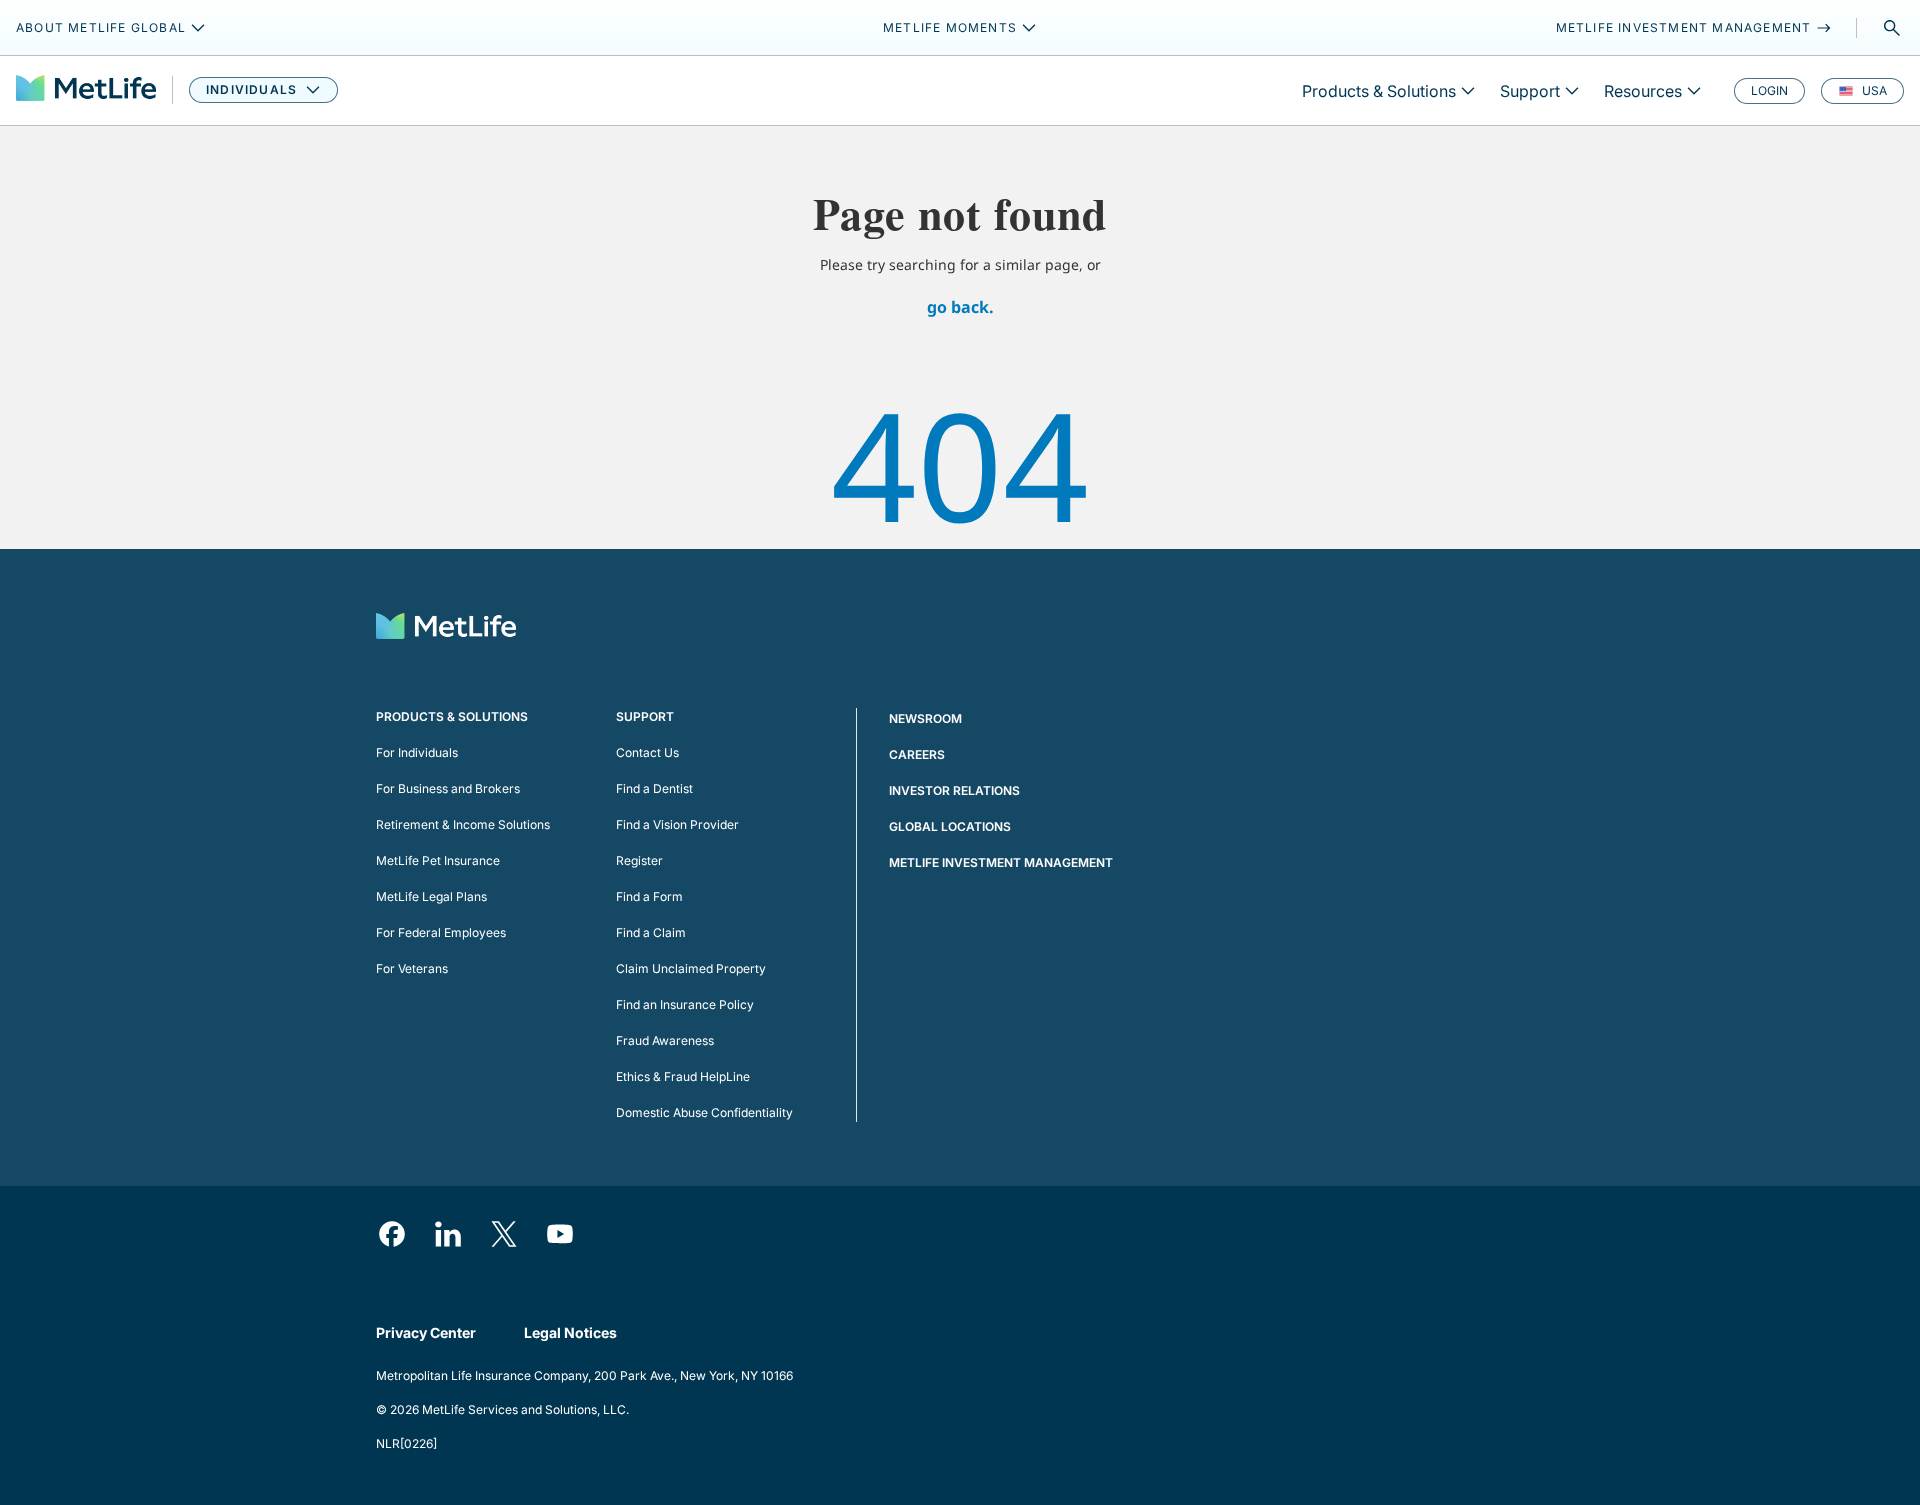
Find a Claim (651, 932)
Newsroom (925, 718)
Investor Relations (954, 790)
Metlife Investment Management (1001, 862)
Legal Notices (570, 1332)
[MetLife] (86, 90)
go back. (960, 307)
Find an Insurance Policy (685, 1004)
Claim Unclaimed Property (691, 968)
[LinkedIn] (448, 1234)
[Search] (1892, 28)
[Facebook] (392, 1234)
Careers (917, 754)
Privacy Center (426, 1332)
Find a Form (649, 896)
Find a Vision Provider (677, 824)
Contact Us (647, 752)
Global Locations (950, 826)
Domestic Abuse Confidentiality (704, 1112)
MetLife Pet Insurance (438, 860)
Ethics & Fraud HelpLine (683, 1076)
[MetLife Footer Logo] (446, 628)
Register (639, 860)
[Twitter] (504, 1234)
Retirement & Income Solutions (463, 824)
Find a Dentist (654, 788)
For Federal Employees (441, 932)
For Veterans (412, 968)
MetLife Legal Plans (431, 896)
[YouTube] (560, 1234)
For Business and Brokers (448, 788)
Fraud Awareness (665, 1040)
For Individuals (417, 752)
